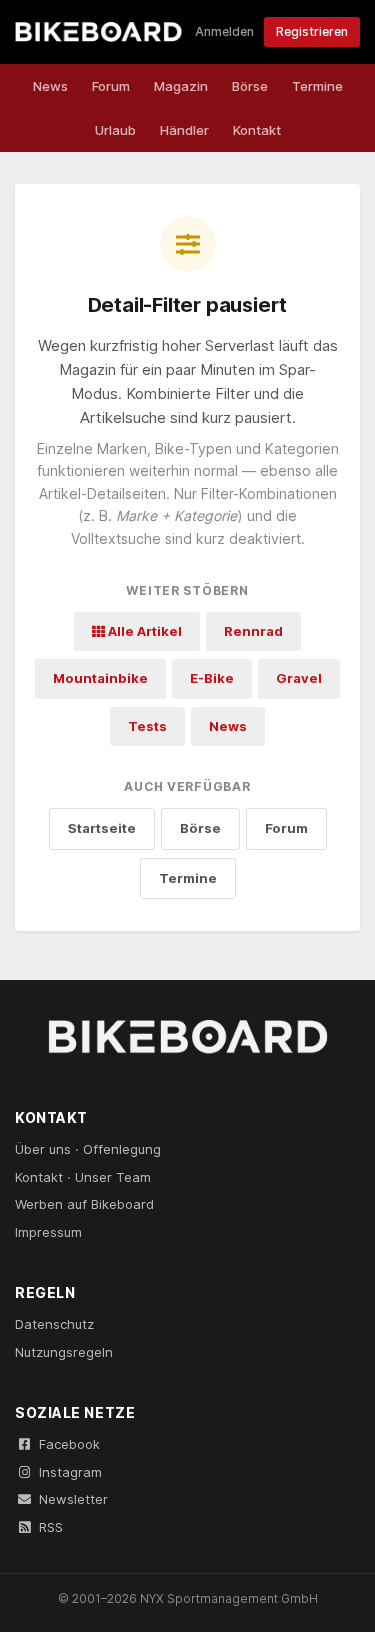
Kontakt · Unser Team (83, 1177)
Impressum (48, 1232)
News (50, 86)
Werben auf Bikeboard (84, 1204)
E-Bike (212, 678)
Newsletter (73, 1499)
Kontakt (257, 130)
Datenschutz (54, 1324)
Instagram (70, 1472)
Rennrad (253, 631)
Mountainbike (100, 678)
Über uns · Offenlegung (88, 1149)
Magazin (181, 86)
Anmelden (224, 31)
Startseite (102, 828)
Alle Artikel (143, 631)
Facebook (69, 1444)
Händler (184, 130)
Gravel (299, 678)
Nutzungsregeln (64, 1352)
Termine (317, 86)
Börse (250, 86)
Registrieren (312, 31)
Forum (111, 86)
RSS (51, 1527)
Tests (147, 726)
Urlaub (115, 130)
